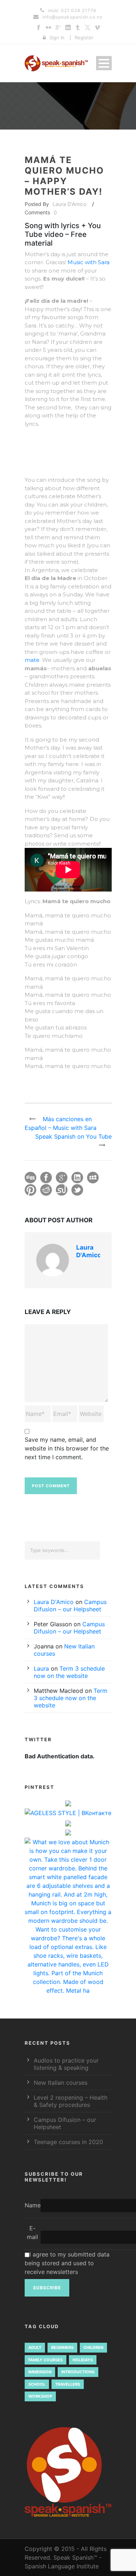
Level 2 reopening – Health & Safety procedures (71, 2101)
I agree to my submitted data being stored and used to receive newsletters (67, 2263)
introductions (78, 2372)
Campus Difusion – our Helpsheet (70, 1605)
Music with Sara (88, 262)
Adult (35, 2347)
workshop (40, 2396)
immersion (40, 2372)
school (37, 2384)
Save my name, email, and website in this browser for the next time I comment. (67, 1448)
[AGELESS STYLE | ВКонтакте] (68, 1814)
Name (33, 2205)
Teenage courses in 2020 (68, 2142)
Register (84, 37)
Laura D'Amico (69, 204)
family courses (46, 2360)
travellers (68, 2384)
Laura (41, 1668)
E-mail (32, 2232)
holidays (83, 2360)
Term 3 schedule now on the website (69, 1672)
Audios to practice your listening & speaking (66, 2064)
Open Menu (104, 63)
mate (32, 660)
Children (93, 2347)
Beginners (62, 2347)
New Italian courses (61, 2083)
